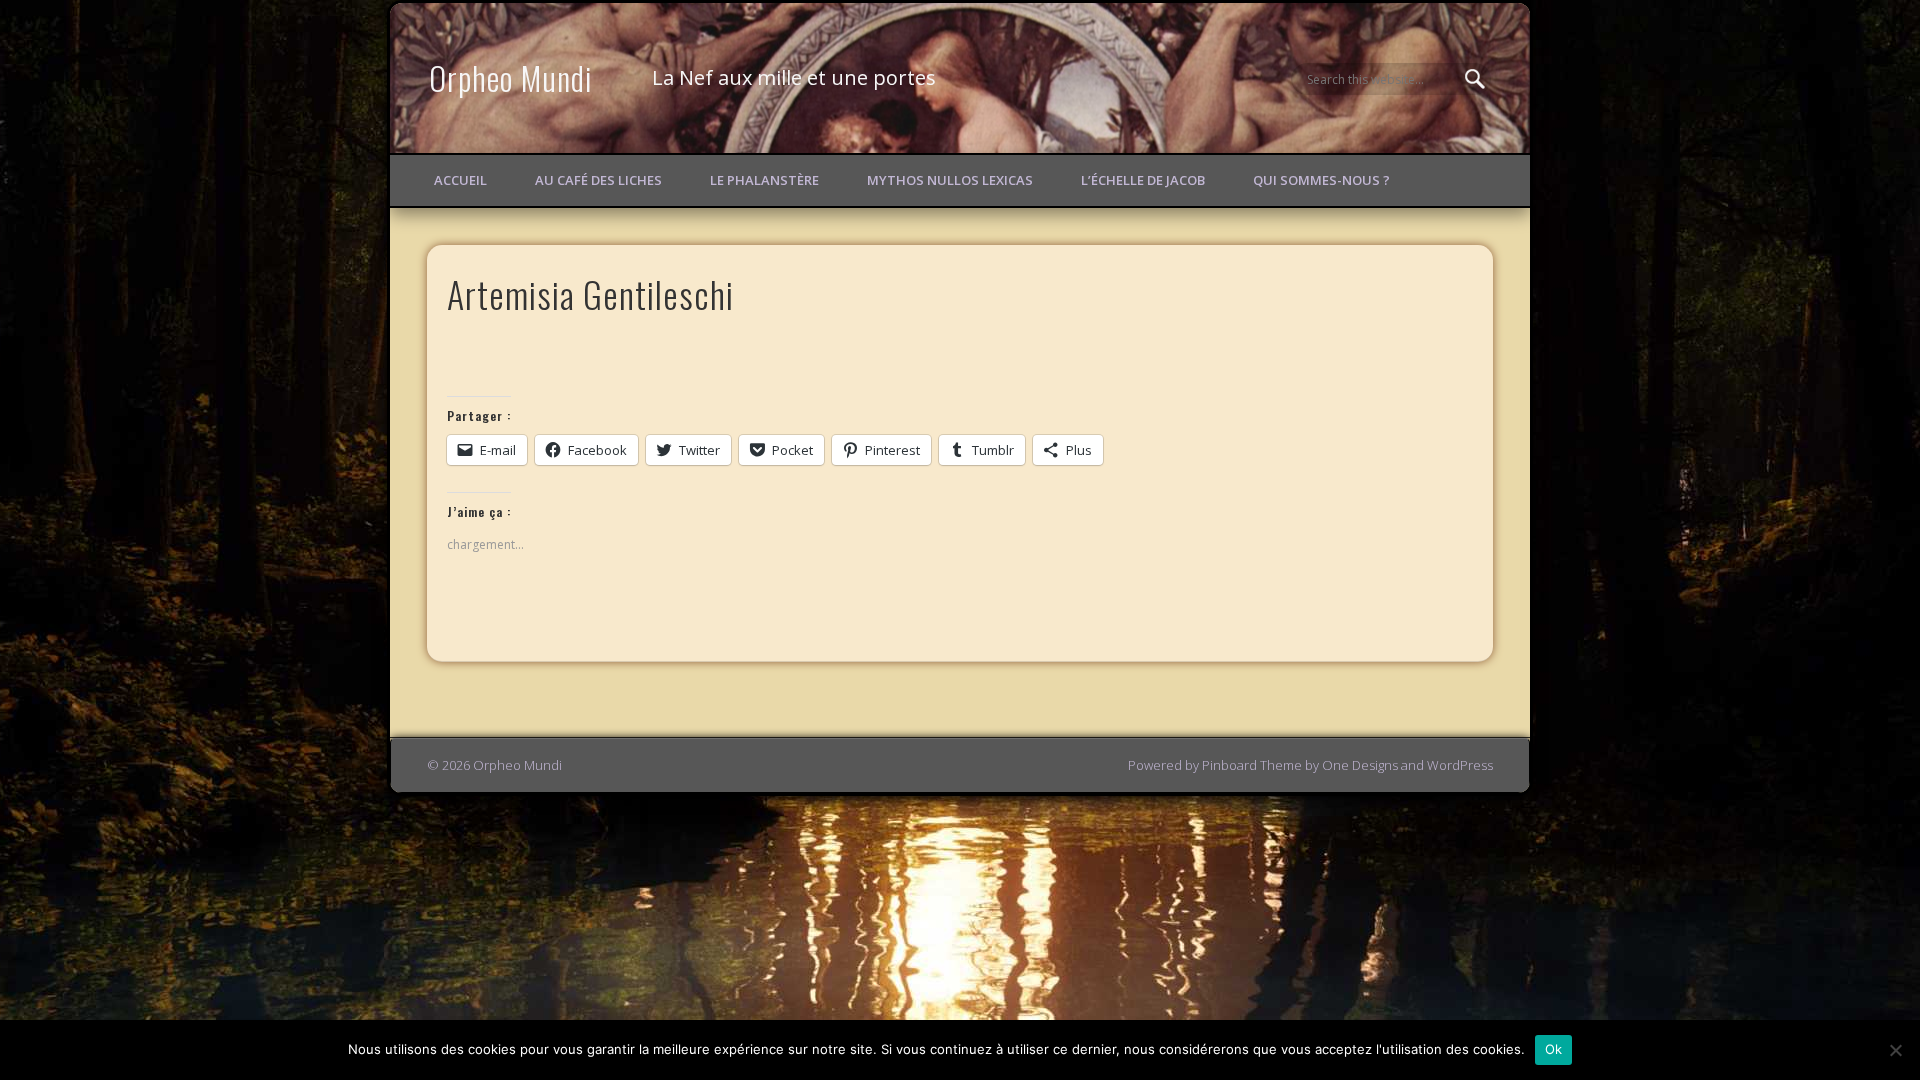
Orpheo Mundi (511, 77)
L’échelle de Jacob (1143, 180)
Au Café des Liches (598, 180)
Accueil (460, 180)
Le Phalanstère (764, 180)
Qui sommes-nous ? (1321, 180)
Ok (1554, 1049)
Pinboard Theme (1252, 765)
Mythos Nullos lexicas (950, 180)
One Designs (1360, 765)
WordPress (1460, 765)
